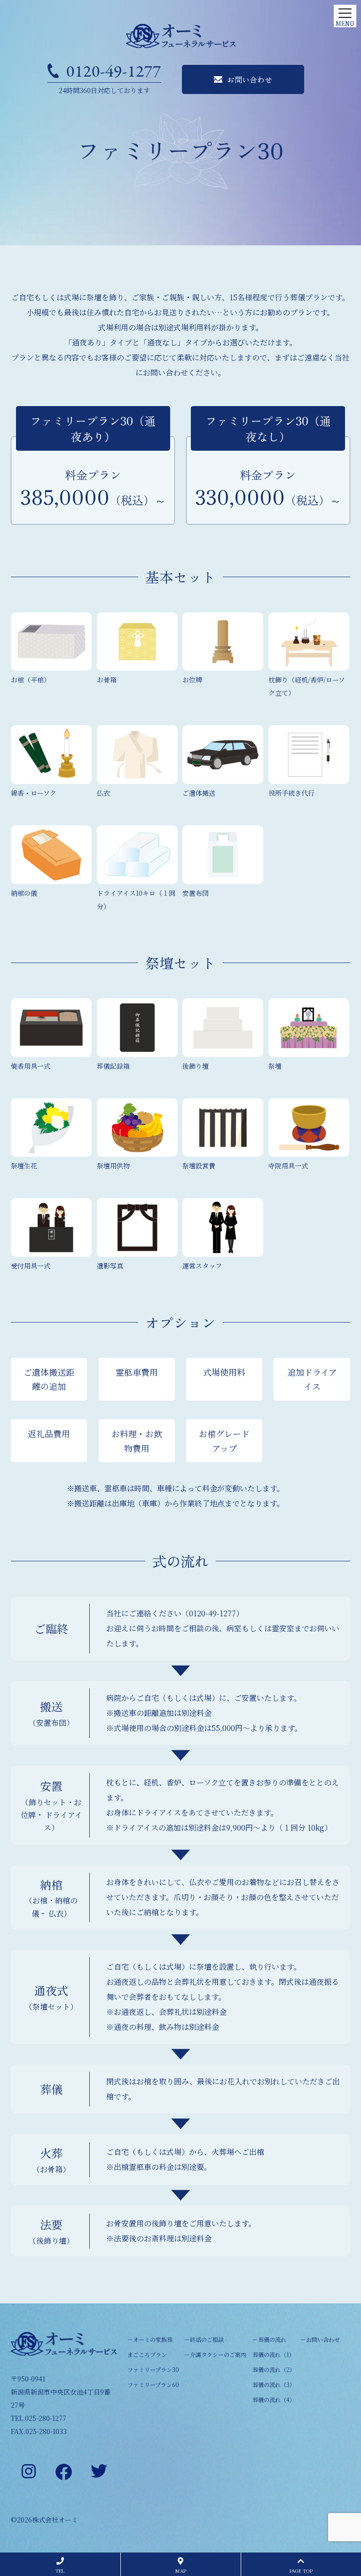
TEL (60, 2571)
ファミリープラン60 (153, 2384)
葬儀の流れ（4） (274, 2400)
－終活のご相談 (204, 2339)
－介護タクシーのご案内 (215, 2354)
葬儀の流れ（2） (274, 2369)
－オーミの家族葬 (150, 2339)
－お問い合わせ (320, 2339)
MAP (181, 2571)
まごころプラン (147, 2354)
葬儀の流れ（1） (274, 2354)
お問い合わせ (250, 79)
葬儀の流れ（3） (274, 2384)
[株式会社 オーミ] (180, 36)
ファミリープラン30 (153, 2369)
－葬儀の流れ (269, 2339)
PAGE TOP (301, 2571)
